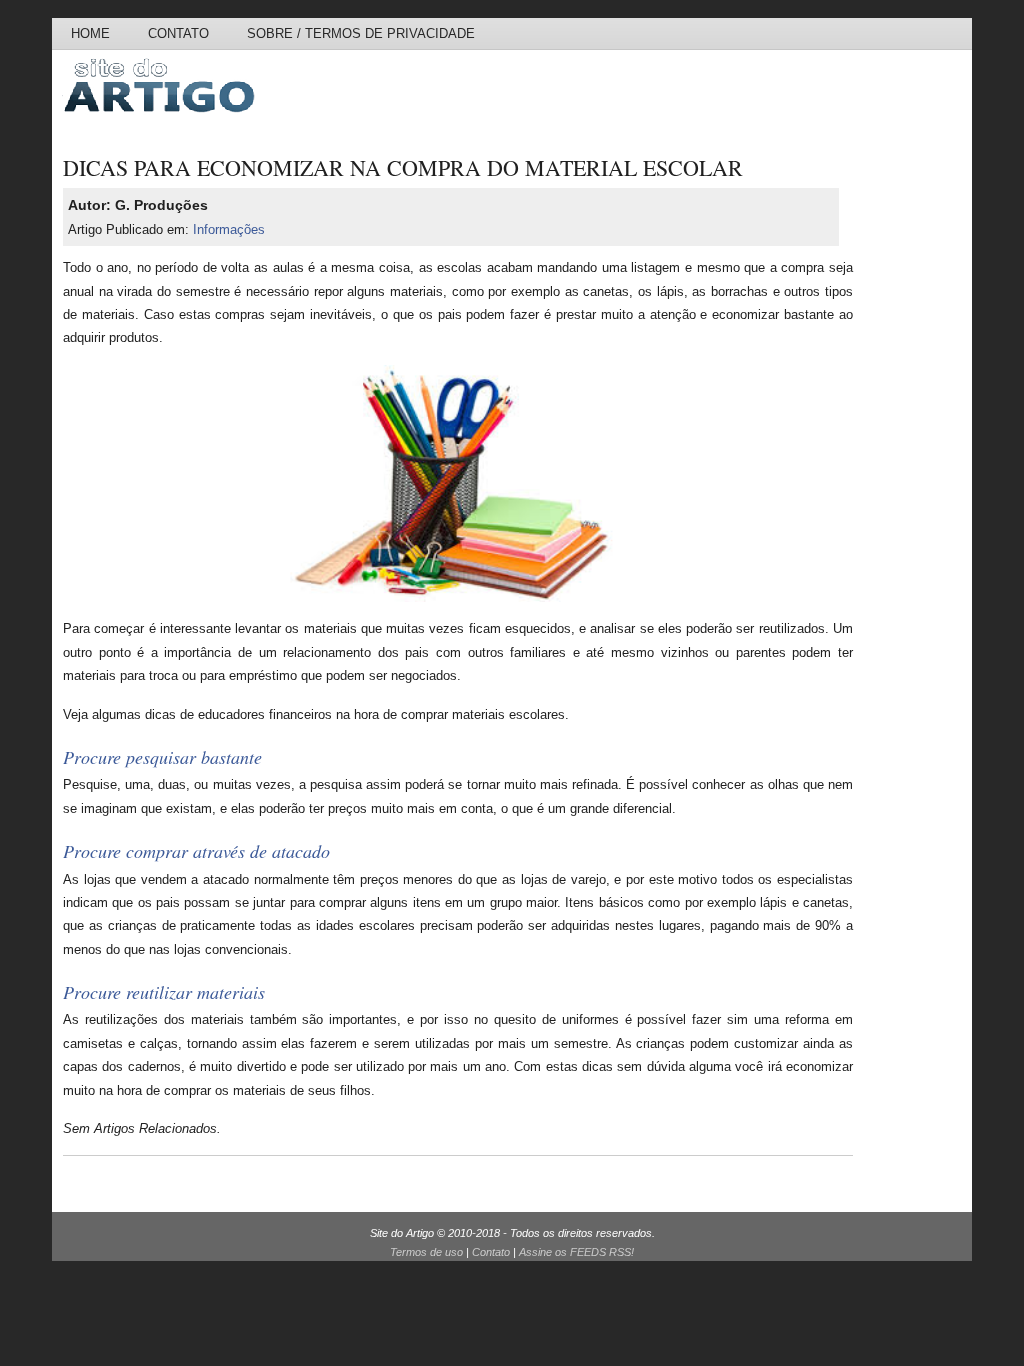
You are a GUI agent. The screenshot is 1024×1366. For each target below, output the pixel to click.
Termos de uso (426, 1252)
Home (90, 33)
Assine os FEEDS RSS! (576, 1252)
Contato (178, 33)
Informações (229, 229)
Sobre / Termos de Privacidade (361, 33)
